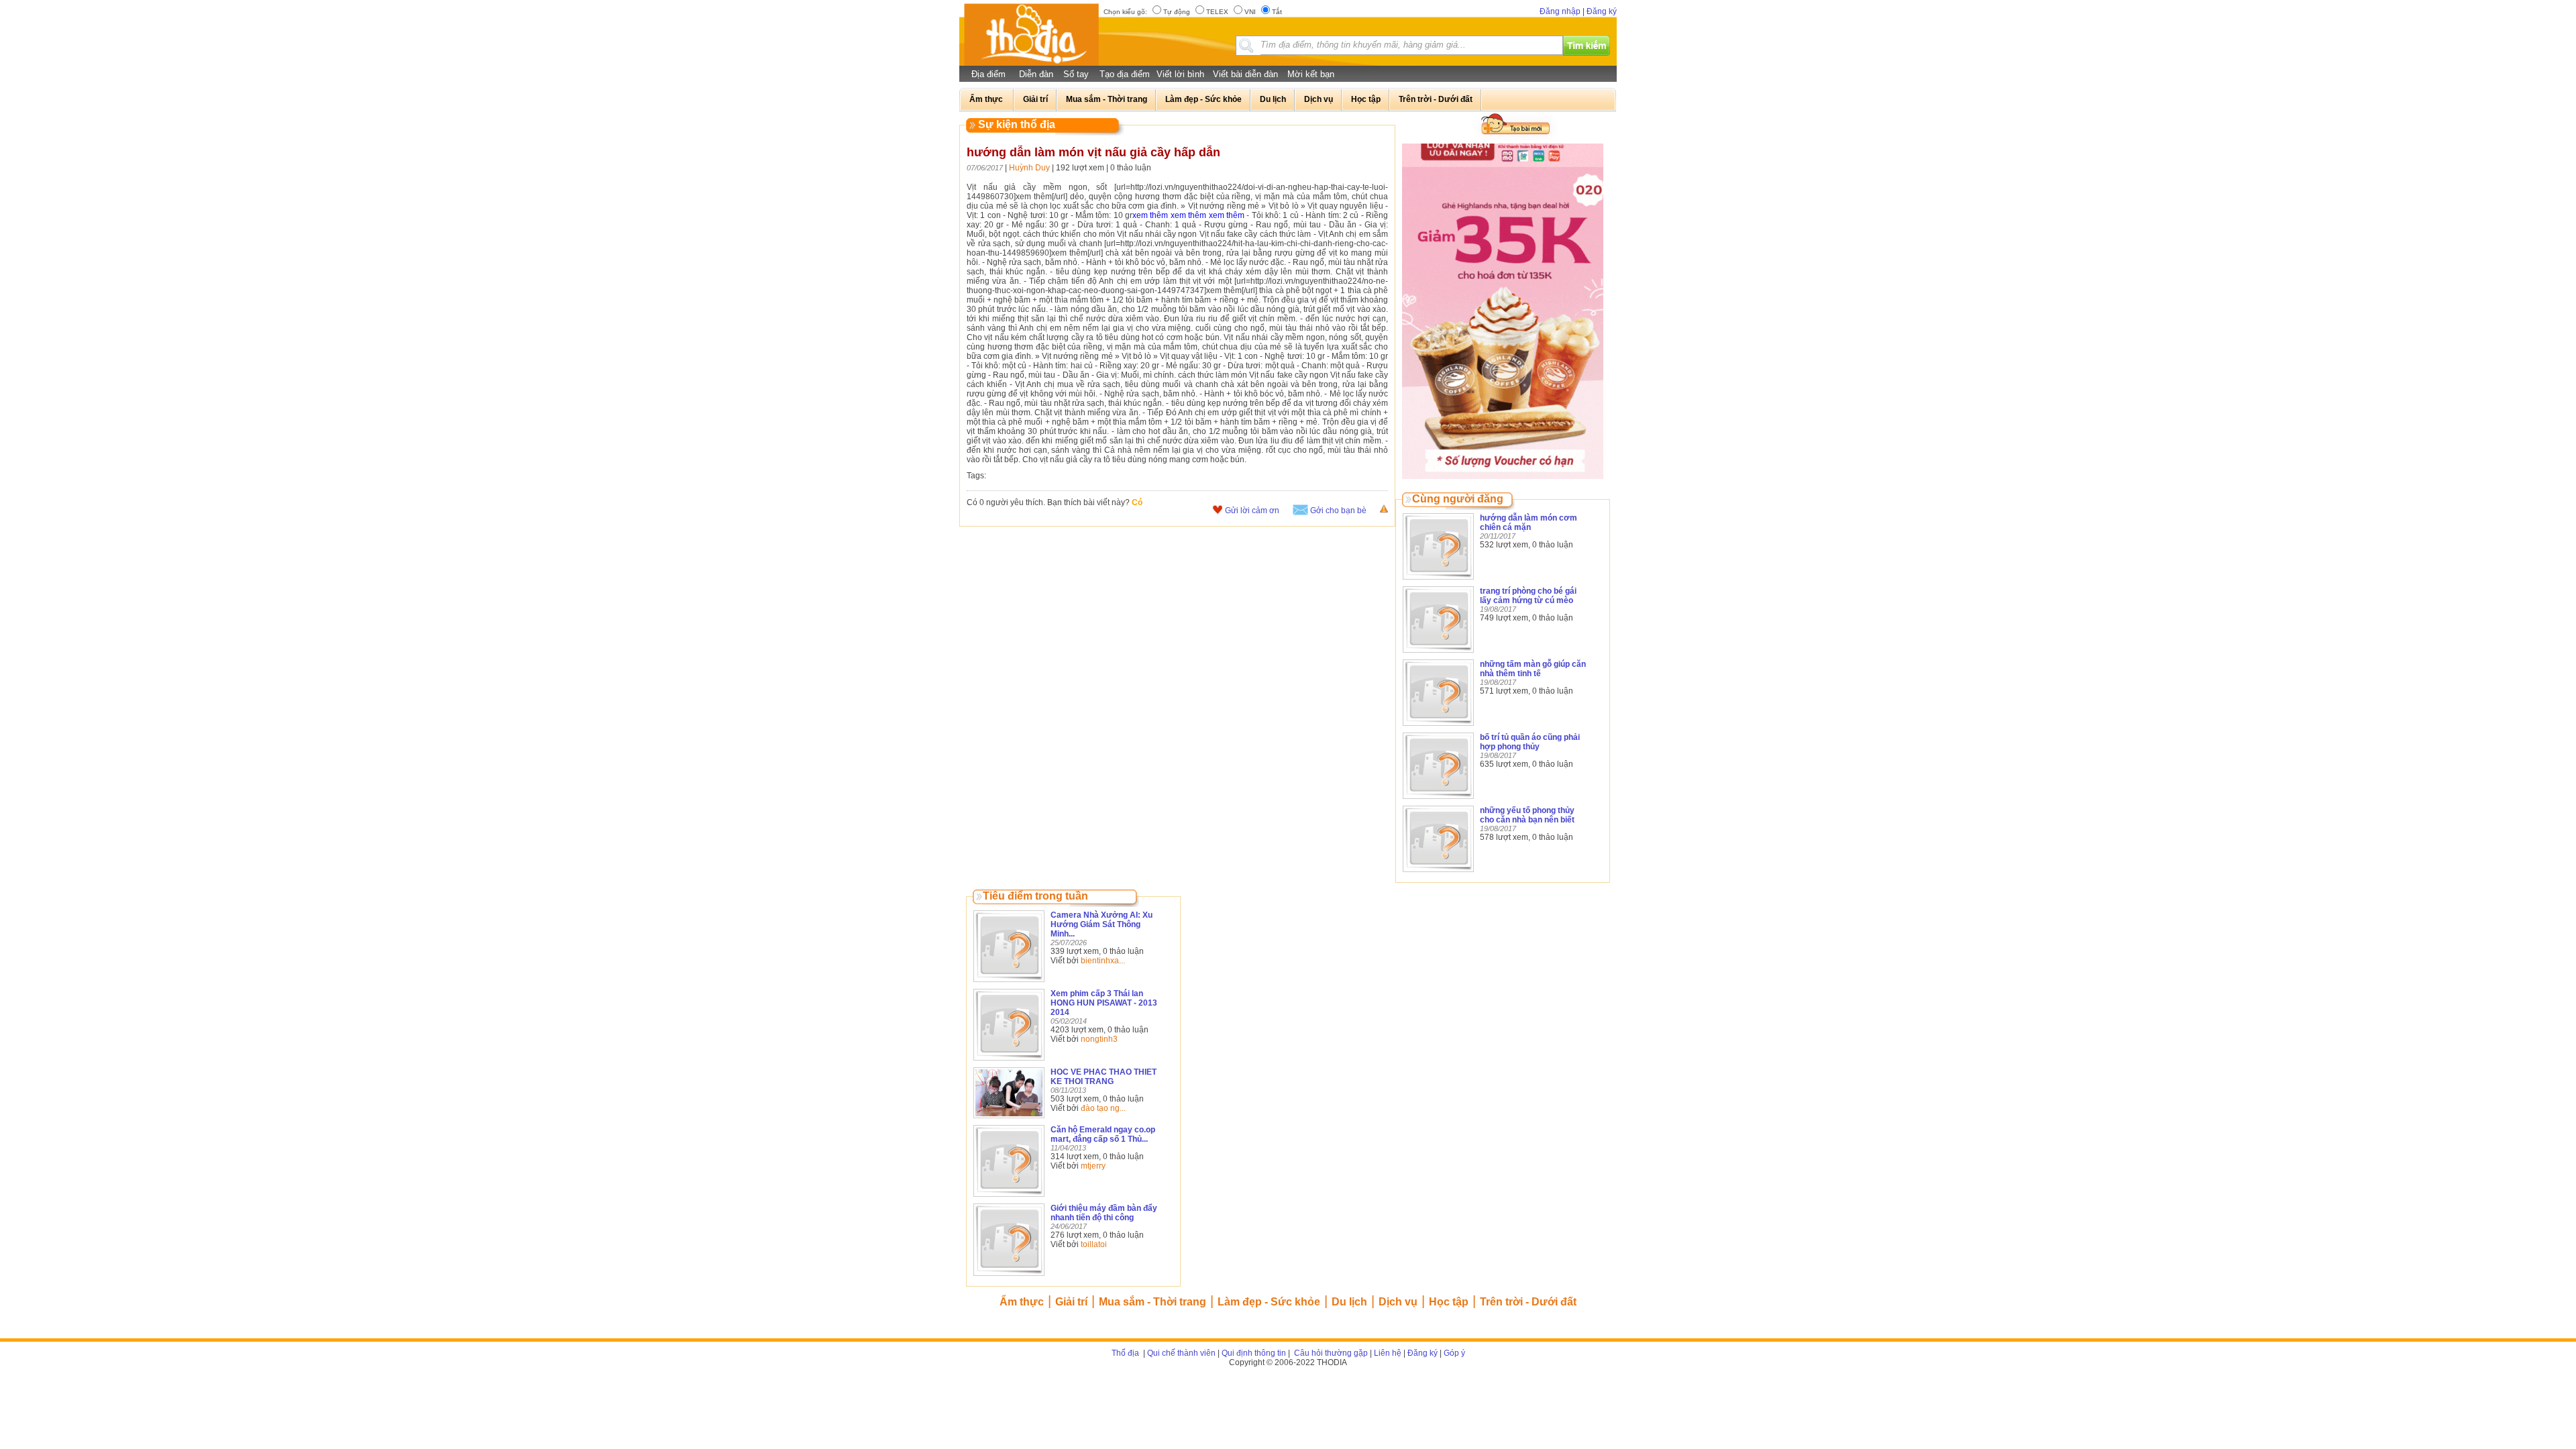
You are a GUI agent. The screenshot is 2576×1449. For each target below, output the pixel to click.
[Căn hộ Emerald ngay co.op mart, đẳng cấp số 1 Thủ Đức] (1009, 1197)
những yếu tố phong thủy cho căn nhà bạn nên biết (1527, 815)
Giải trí (1071, 1302)
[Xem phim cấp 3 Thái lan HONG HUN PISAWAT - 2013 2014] (1009, 1061)
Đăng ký (1602, 11)
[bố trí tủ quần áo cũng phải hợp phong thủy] (1438, 800)
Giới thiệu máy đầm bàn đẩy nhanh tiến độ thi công (1104, 1213)
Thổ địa (1125, 1353)
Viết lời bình (1180, 74)
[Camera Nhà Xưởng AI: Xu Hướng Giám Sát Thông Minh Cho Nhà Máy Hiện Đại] (1009, 983)
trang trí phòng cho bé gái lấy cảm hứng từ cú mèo (1528, 596)
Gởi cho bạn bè (1338, 511)
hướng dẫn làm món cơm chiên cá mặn (1528, 523)
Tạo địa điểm (1125, 74)
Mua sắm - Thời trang (1152, 1302)
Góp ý (1454, 1353)
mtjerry (1093, 1166)
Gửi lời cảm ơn (1252, 511)
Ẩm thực (1022, 1302)
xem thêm (1150, 215)
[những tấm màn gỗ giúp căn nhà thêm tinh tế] (1438, 727)
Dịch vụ (1398, 1302)
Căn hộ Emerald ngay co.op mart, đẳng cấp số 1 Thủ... (1103, 1134)
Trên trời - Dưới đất (1528, 1302)
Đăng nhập (1560, 11)
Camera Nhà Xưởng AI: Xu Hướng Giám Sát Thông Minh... (1102, 924)
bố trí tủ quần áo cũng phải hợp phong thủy (1530, 742)
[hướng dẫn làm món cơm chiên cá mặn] (1438, 580)
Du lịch (1349, 1302)
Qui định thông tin (1254, 1353)
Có (1137, 502)
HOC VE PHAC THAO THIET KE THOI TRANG (1104, 1077)
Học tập (1449, 1302)
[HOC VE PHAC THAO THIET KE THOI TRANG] (1009, 1119)
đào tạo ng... (1103, 1108)
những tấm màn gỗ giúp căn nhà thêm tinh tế (1533, 669)
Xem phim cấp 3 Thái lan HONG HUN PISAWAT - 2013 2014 (1104, 1003)
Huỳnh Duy (1029, 168)
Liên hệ (1388, 1353)
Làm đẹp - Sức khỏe (1269, 1302)
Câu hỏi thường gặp (1330, 1353)
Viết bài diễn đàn (1245, 74)
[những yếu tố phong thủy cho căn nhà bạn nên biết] (1438, 873)
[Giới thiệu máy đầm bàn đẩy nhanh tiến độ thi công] (1009, 1277)
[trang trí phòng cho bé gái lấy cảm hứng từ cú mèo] (1438, 653)
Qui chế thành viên (1181, 1353)
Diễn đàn (1036, 74)
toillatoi (1094, 1244)
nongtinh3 (1099, 1039)
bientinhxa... (1103, 961)
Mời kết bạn (1311, 74)
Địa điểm (988, 74)
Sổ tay (1076, 74)
